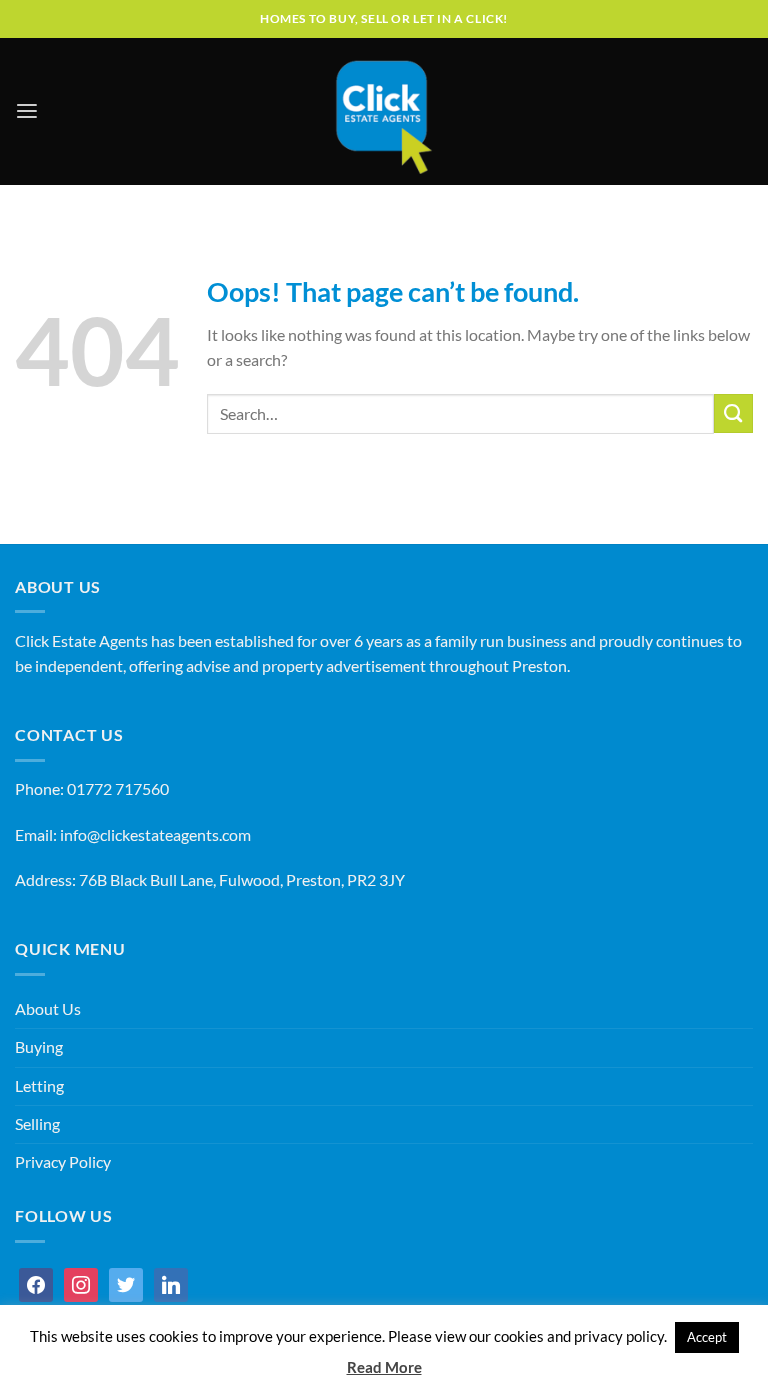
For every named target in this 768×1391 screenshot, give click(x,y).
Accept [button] (707, 1337)
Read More (384, 1367)
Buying (39, 1047)
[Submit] (733, 413)
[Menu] (27, 111)
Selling (37, 1124)
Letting (39, 1086)
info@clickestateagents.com (155, 835)
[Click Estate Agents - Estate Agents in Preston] (384, 111)
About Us (48, 1009)
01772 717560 (118, 789)
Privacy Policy (63, 1162)
